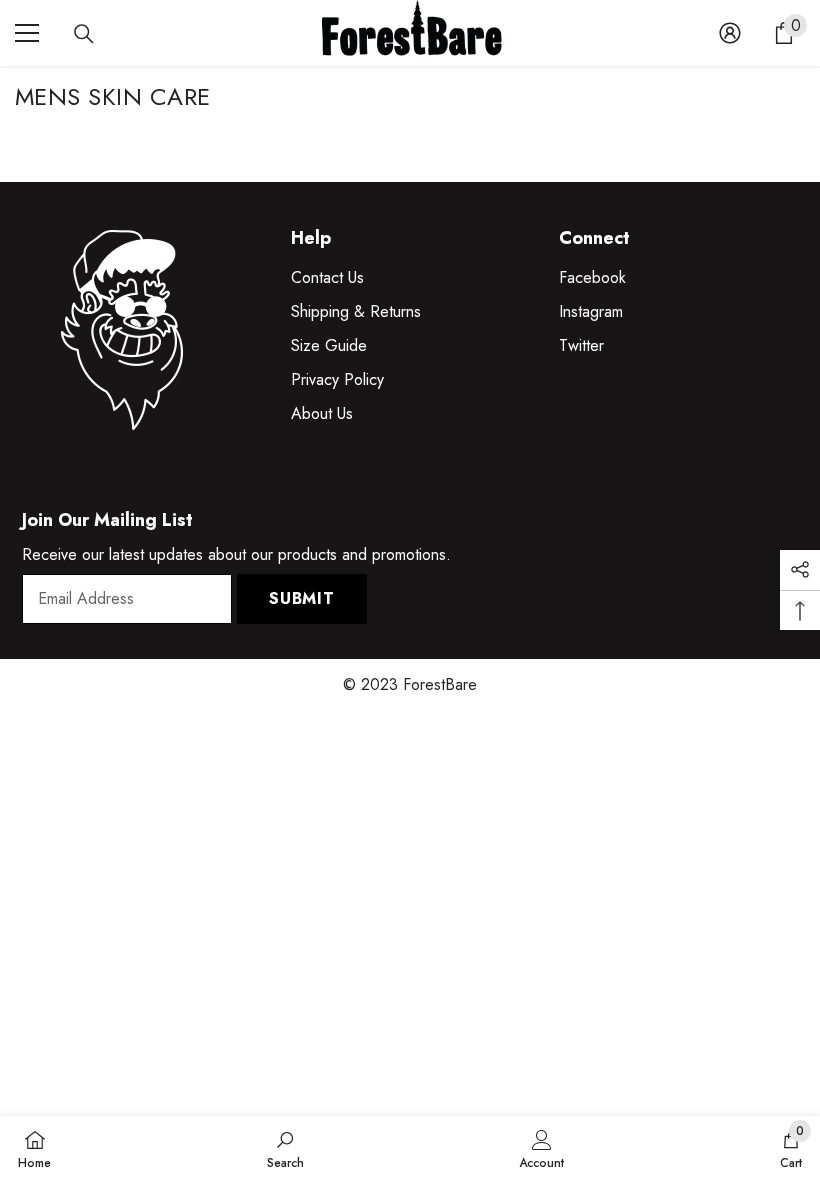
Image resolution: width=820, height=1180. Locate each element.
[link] (285, 1148)
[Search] (84, 34)
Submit (302, 598)
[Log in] (730, 33)
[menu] (27, 33)
